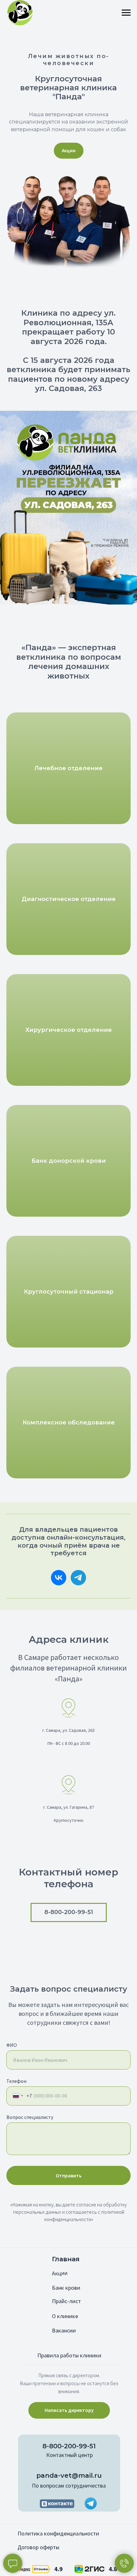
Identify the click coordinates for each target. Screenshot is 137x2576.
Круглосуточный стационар (69, 1292)
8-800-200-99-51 (69, 2446)
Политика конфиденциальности (58, 2533)
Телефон (16, 2081)
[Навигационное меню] (126, 13)
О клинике (65, 2316)
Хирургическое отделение (69, 1030)
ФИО (12, 2045)
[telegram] (78, 1578)
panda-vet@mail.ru (69, 2475)
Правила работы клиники (69, 2355)
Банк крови (66, 2288)
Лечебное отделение (68, 768)
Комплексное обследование (69, 1423)
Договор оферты (38, 2547)
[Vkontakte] (59, 1578)
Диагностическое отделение (69, 899)
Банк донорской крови (69, 1161)
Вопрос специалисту (30, 2117)
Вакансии (64, 2330)
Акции (60, 2273)
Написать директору (69, 2410)
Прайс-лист (66, 2301)
